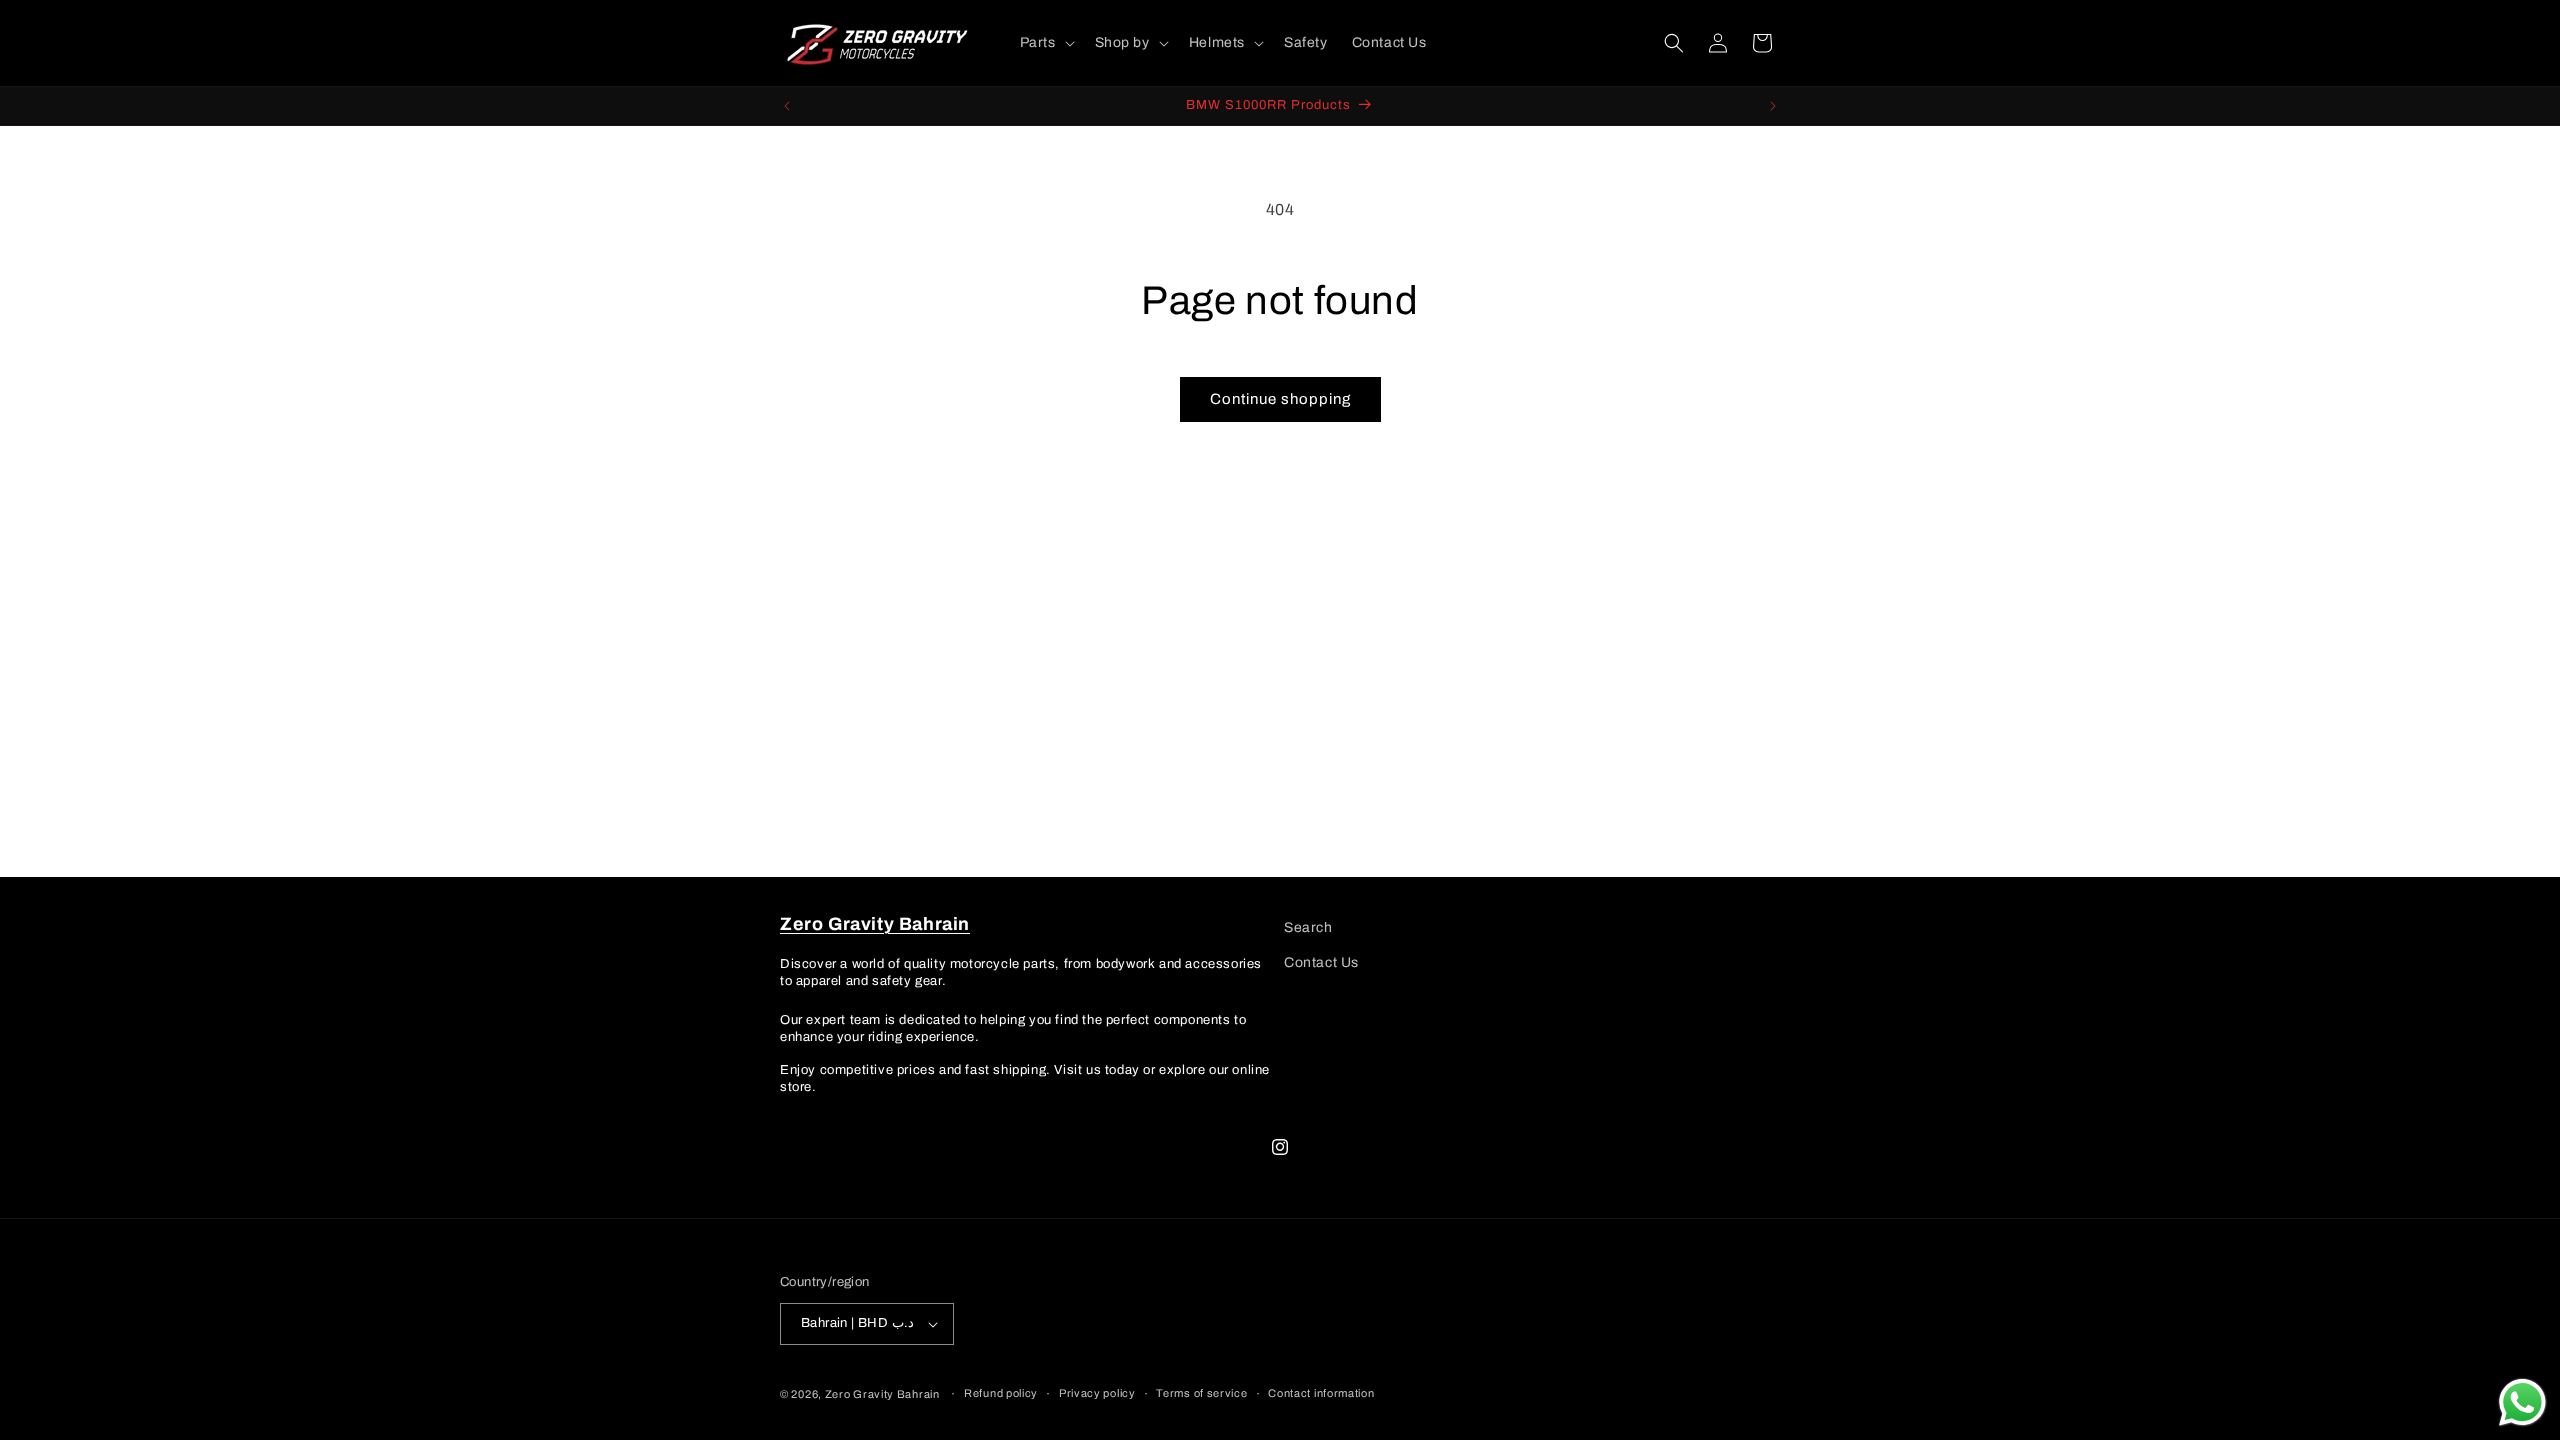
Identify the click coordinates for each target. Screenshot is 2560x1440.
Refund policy (1001, 1393)
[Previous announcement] (787, 106)
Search (1308, 927)
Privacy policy (1097, 1393)
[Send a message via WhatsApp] (2522, 1402)
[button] (1045, 43)
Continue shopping (1280, 399)
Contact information (1321, 1393)
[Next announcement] (1773, 106)
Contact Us (1321, 962)
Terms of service (1201, 1393)
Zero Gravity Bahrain (882, 1394)
